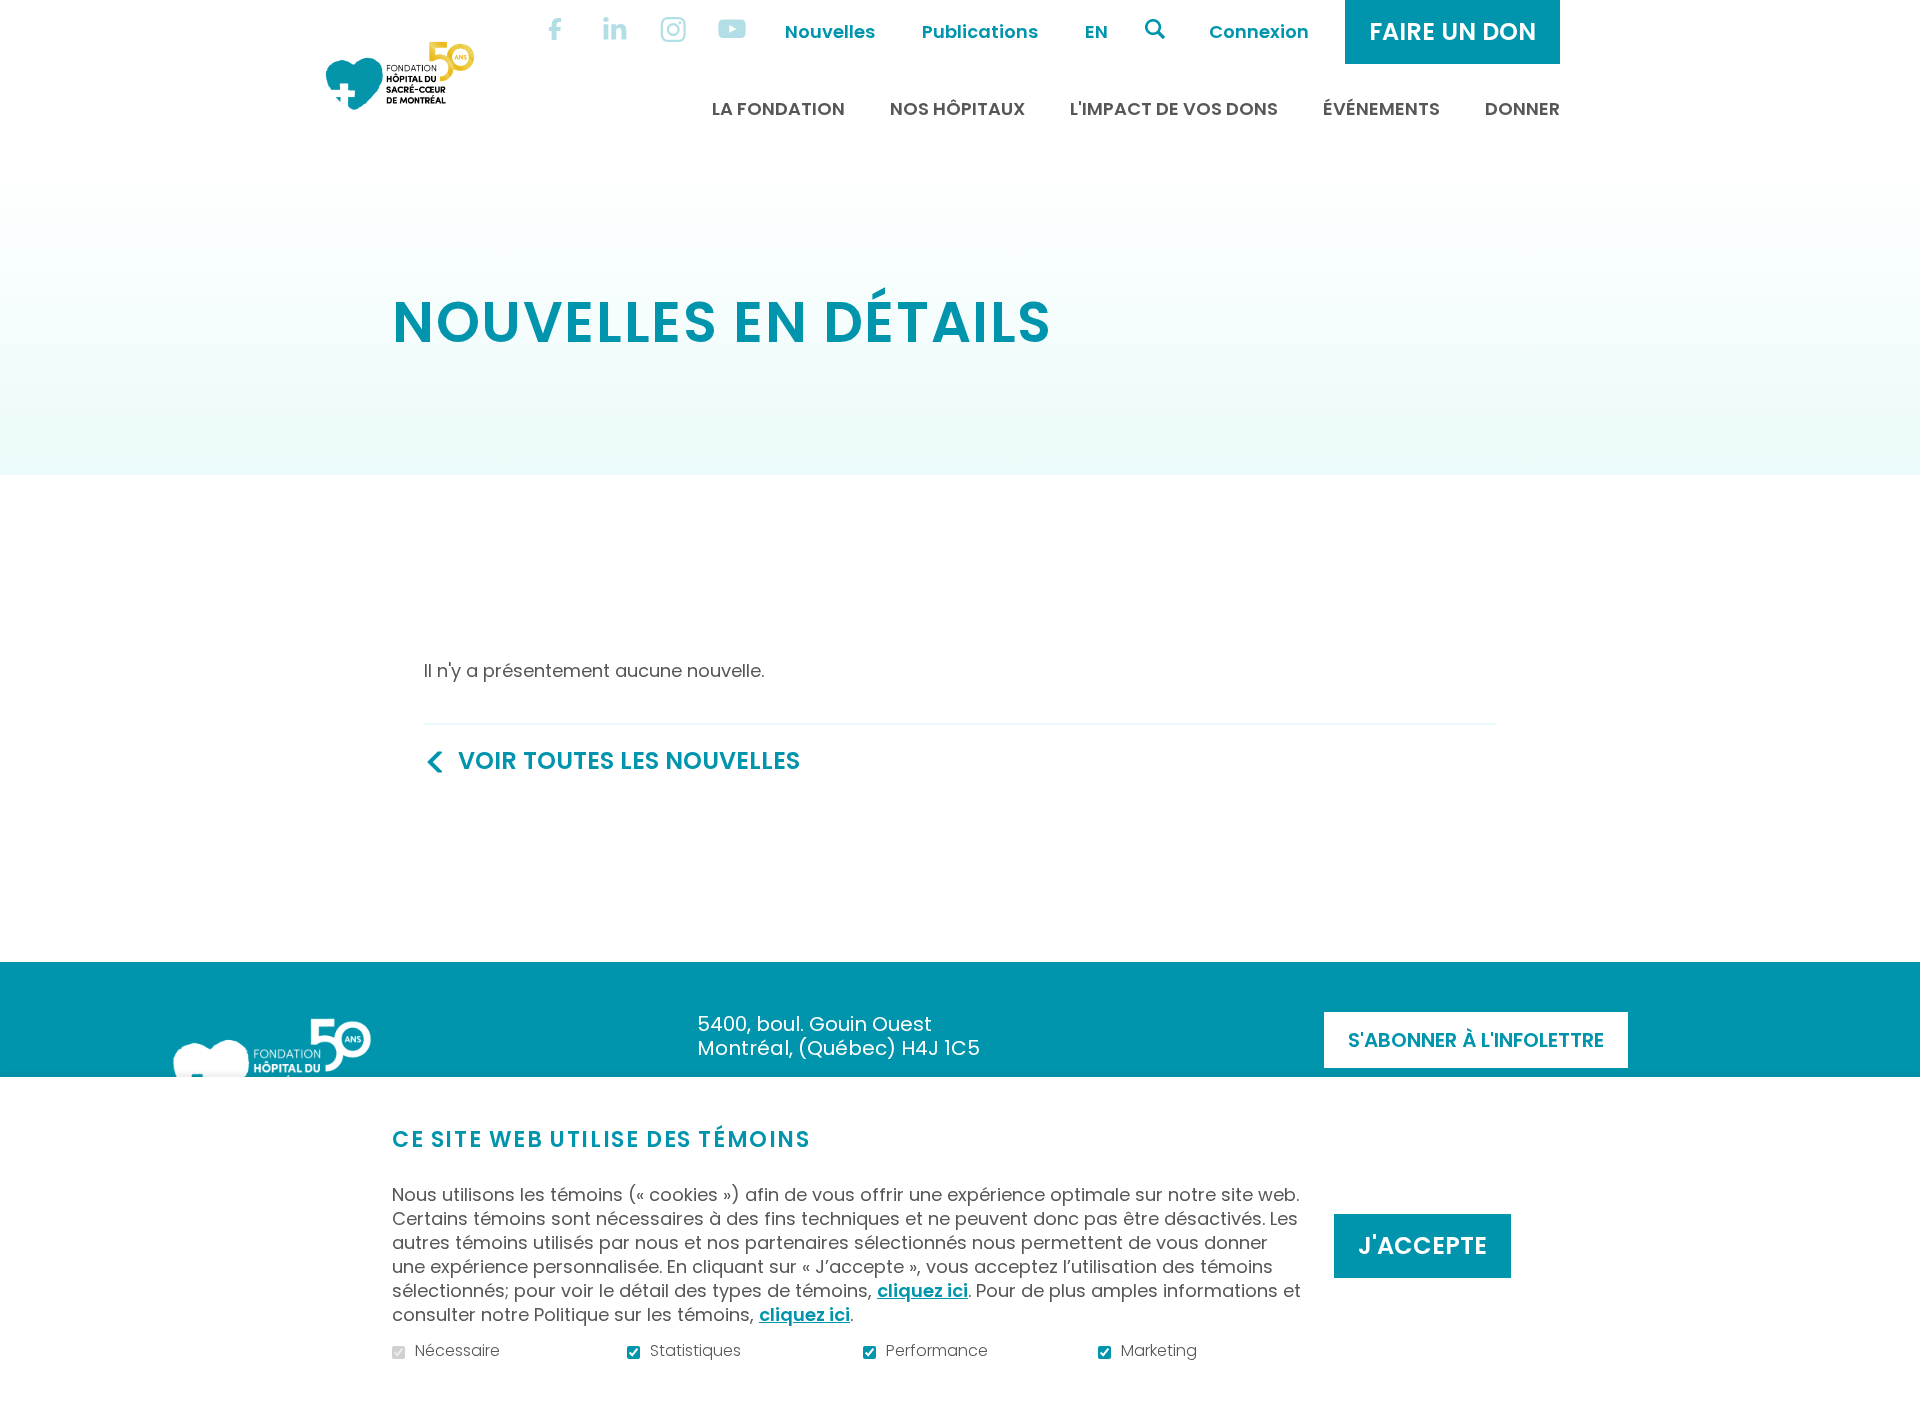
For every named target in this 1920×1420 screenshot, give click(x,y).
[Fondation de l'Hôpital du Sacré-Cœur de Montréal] (400, 75)
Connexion (1259, 31)
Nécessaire (457, 1351)
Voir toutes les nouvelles (629, 760)
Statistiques (695, 1351)
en (1096, 31)
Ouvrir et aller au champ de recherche (1155, 29)
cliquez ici (922, 1290)
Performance (937, 1351)
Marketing (1159, 1351)
